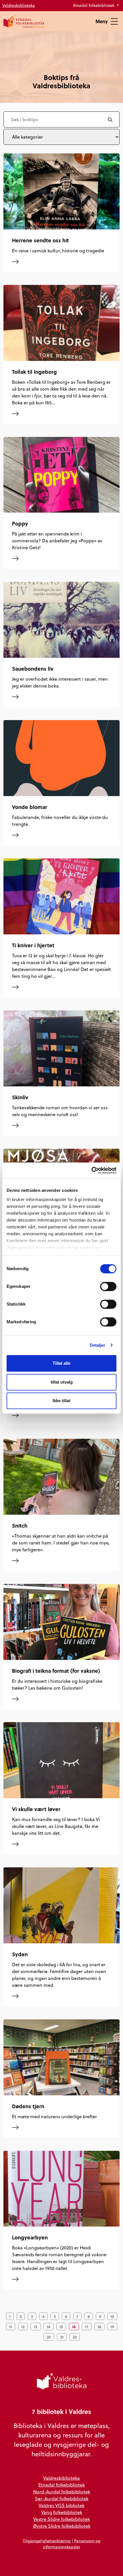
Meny (102, 21)
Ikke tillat (61, 1401)
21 (62, 2337)
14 (48, 2327)
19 (112, 2327)
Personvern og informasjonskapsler (72, 2544)
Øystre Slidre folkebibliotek (62, 2526)
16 (74, 2327)
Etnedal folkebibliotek (94, 5)
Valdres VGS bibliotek (61, 2505)
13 (36, 2327)
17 (87, 2327)
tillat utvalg (62, 1382)
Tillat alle (61, 1363)
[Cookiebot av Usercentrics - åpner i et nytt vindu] (91, 1170)
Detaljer (98, 1345)
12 (23, 2327)
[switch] (108, 1286)
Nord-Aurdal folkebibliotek (62, 2492)
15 (61, 2327)
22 (75, 2337)
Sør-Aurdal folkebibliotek (62, 2499)
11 (11, 2327)
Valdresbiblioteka (19, 5)
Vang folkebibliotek (62, 2512)
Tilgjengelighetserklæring (47, 2541)
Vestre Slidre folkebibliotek (61, 2519)
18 (99, 2327)
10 (112, 2316)
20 (49, 2337)
